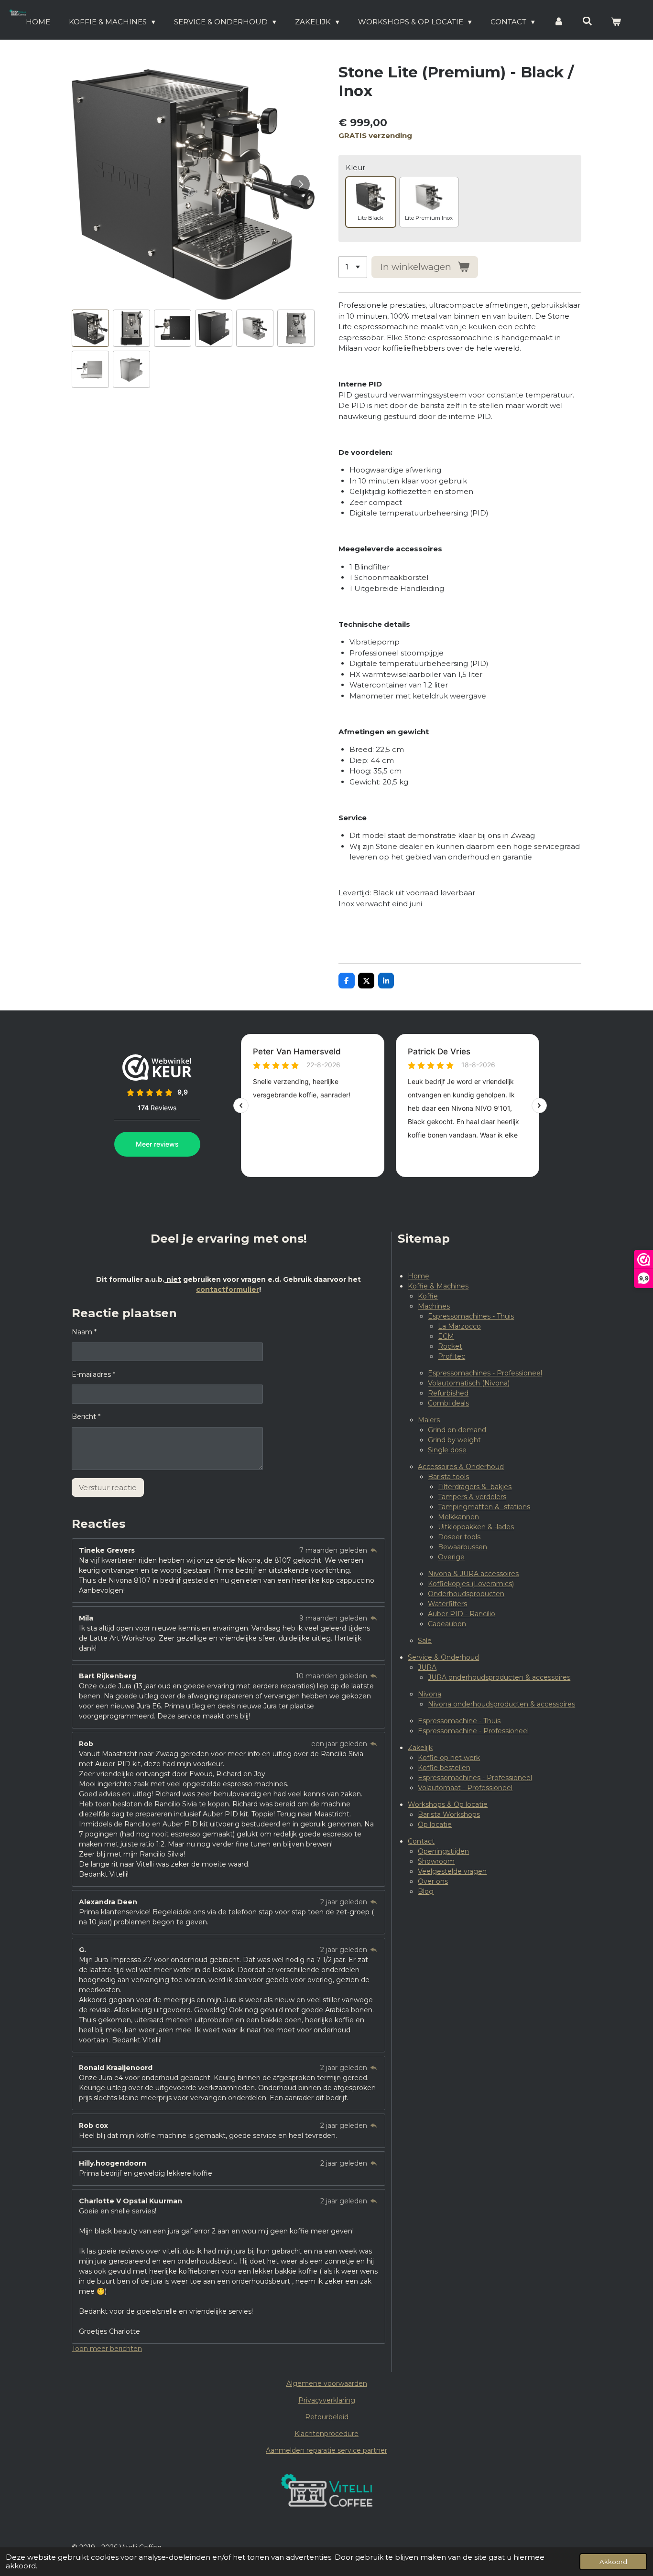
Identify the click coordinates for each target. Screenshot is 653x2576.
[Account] (559, 22)
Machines (434, 1306)
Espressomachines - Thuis (471, 1316)
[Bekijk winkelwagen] (616, 22)
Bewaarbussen (463, 1547)
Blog (426, 1891)
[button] (90, 328)
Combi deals (448, 1403)
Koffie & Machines (438, 1286)
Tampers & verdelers (472, 1497)
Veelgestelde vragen (452, 1871)
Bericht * (86, 1417)
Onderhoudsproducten (466, 1594)
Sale (425, 1641)
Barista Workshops (449, 1814)
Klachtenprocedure (326, 2434)
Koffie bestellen (444, 1768)
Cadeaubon (447, 1624)
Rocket (450, 1346)
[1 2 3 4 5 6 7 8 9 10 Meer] (353, 267)
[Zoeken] (587, 21)
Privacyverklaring (327, 2400)
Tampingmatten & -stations (484, 1507)
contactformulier (228, 1289)
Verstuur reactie (108, 1487)
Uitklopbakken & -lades (476, 1527)
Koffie (428, 1296)
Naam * (84, 1332)
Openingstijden (443, 1851)
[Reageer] (374, 1550)
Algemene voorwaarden (327, 2383)
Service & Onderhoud (443, 1657)
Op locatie (435, 1825)
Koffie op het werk (449, 1758)
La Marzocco (459, 1326)
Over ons (433, 1881)
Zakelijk (420, 1748)
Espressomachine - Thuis (459, 1721)
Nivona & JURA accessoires (473, 1574)
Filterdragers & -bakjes (475, 1487)
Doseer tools (459, 1537)
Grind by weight (454, 1440)
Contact (421, 1841)
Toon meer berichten (107, 2349)
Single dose (447, 1450)
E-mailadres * (93, 1374)
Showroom (436, 1861)
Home (419, 1276)
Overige (451, 1557)
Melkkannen (458, 1517)
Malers (429, 1420)
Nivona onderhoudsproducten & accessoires (501, 1704)
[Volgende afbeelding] (300, 184)
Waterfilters (447, 1604)
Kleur (355, 167)
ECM (446, 1336)
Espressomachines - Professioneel (485, 1373)
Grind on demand (457, 1430)
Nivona (430, 1694)
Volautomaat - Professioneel (465, 1788)
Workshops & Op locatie (448, 1804)
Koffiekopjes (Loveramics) (471, 1584)
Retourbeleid (327, 2417)
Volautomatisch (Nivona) (469, 1383)
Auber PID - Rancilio (462, 1614)
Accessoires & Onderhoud (461, 1467)
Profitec (452, 1356)
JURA (427, 1667)
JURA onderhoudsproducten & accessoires (499, 1677)
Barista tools (448, 1477)
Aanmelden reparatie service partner (326, 2450)
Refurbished (448, 1393)
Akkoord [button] (613, 2562)
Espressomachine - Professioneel (473, 1731)
